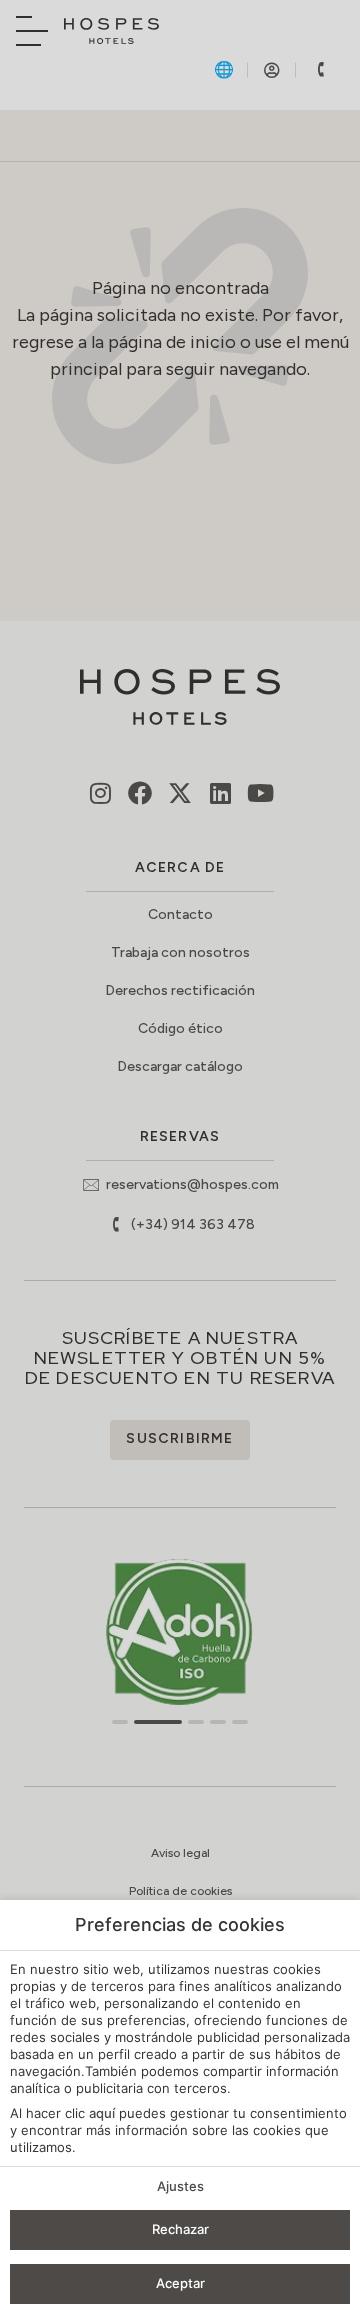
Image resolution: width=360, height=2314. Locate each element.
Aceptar (180, 2283)
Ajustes (180, 2186)
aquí (102, 2113)
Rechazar (180, 2229)
